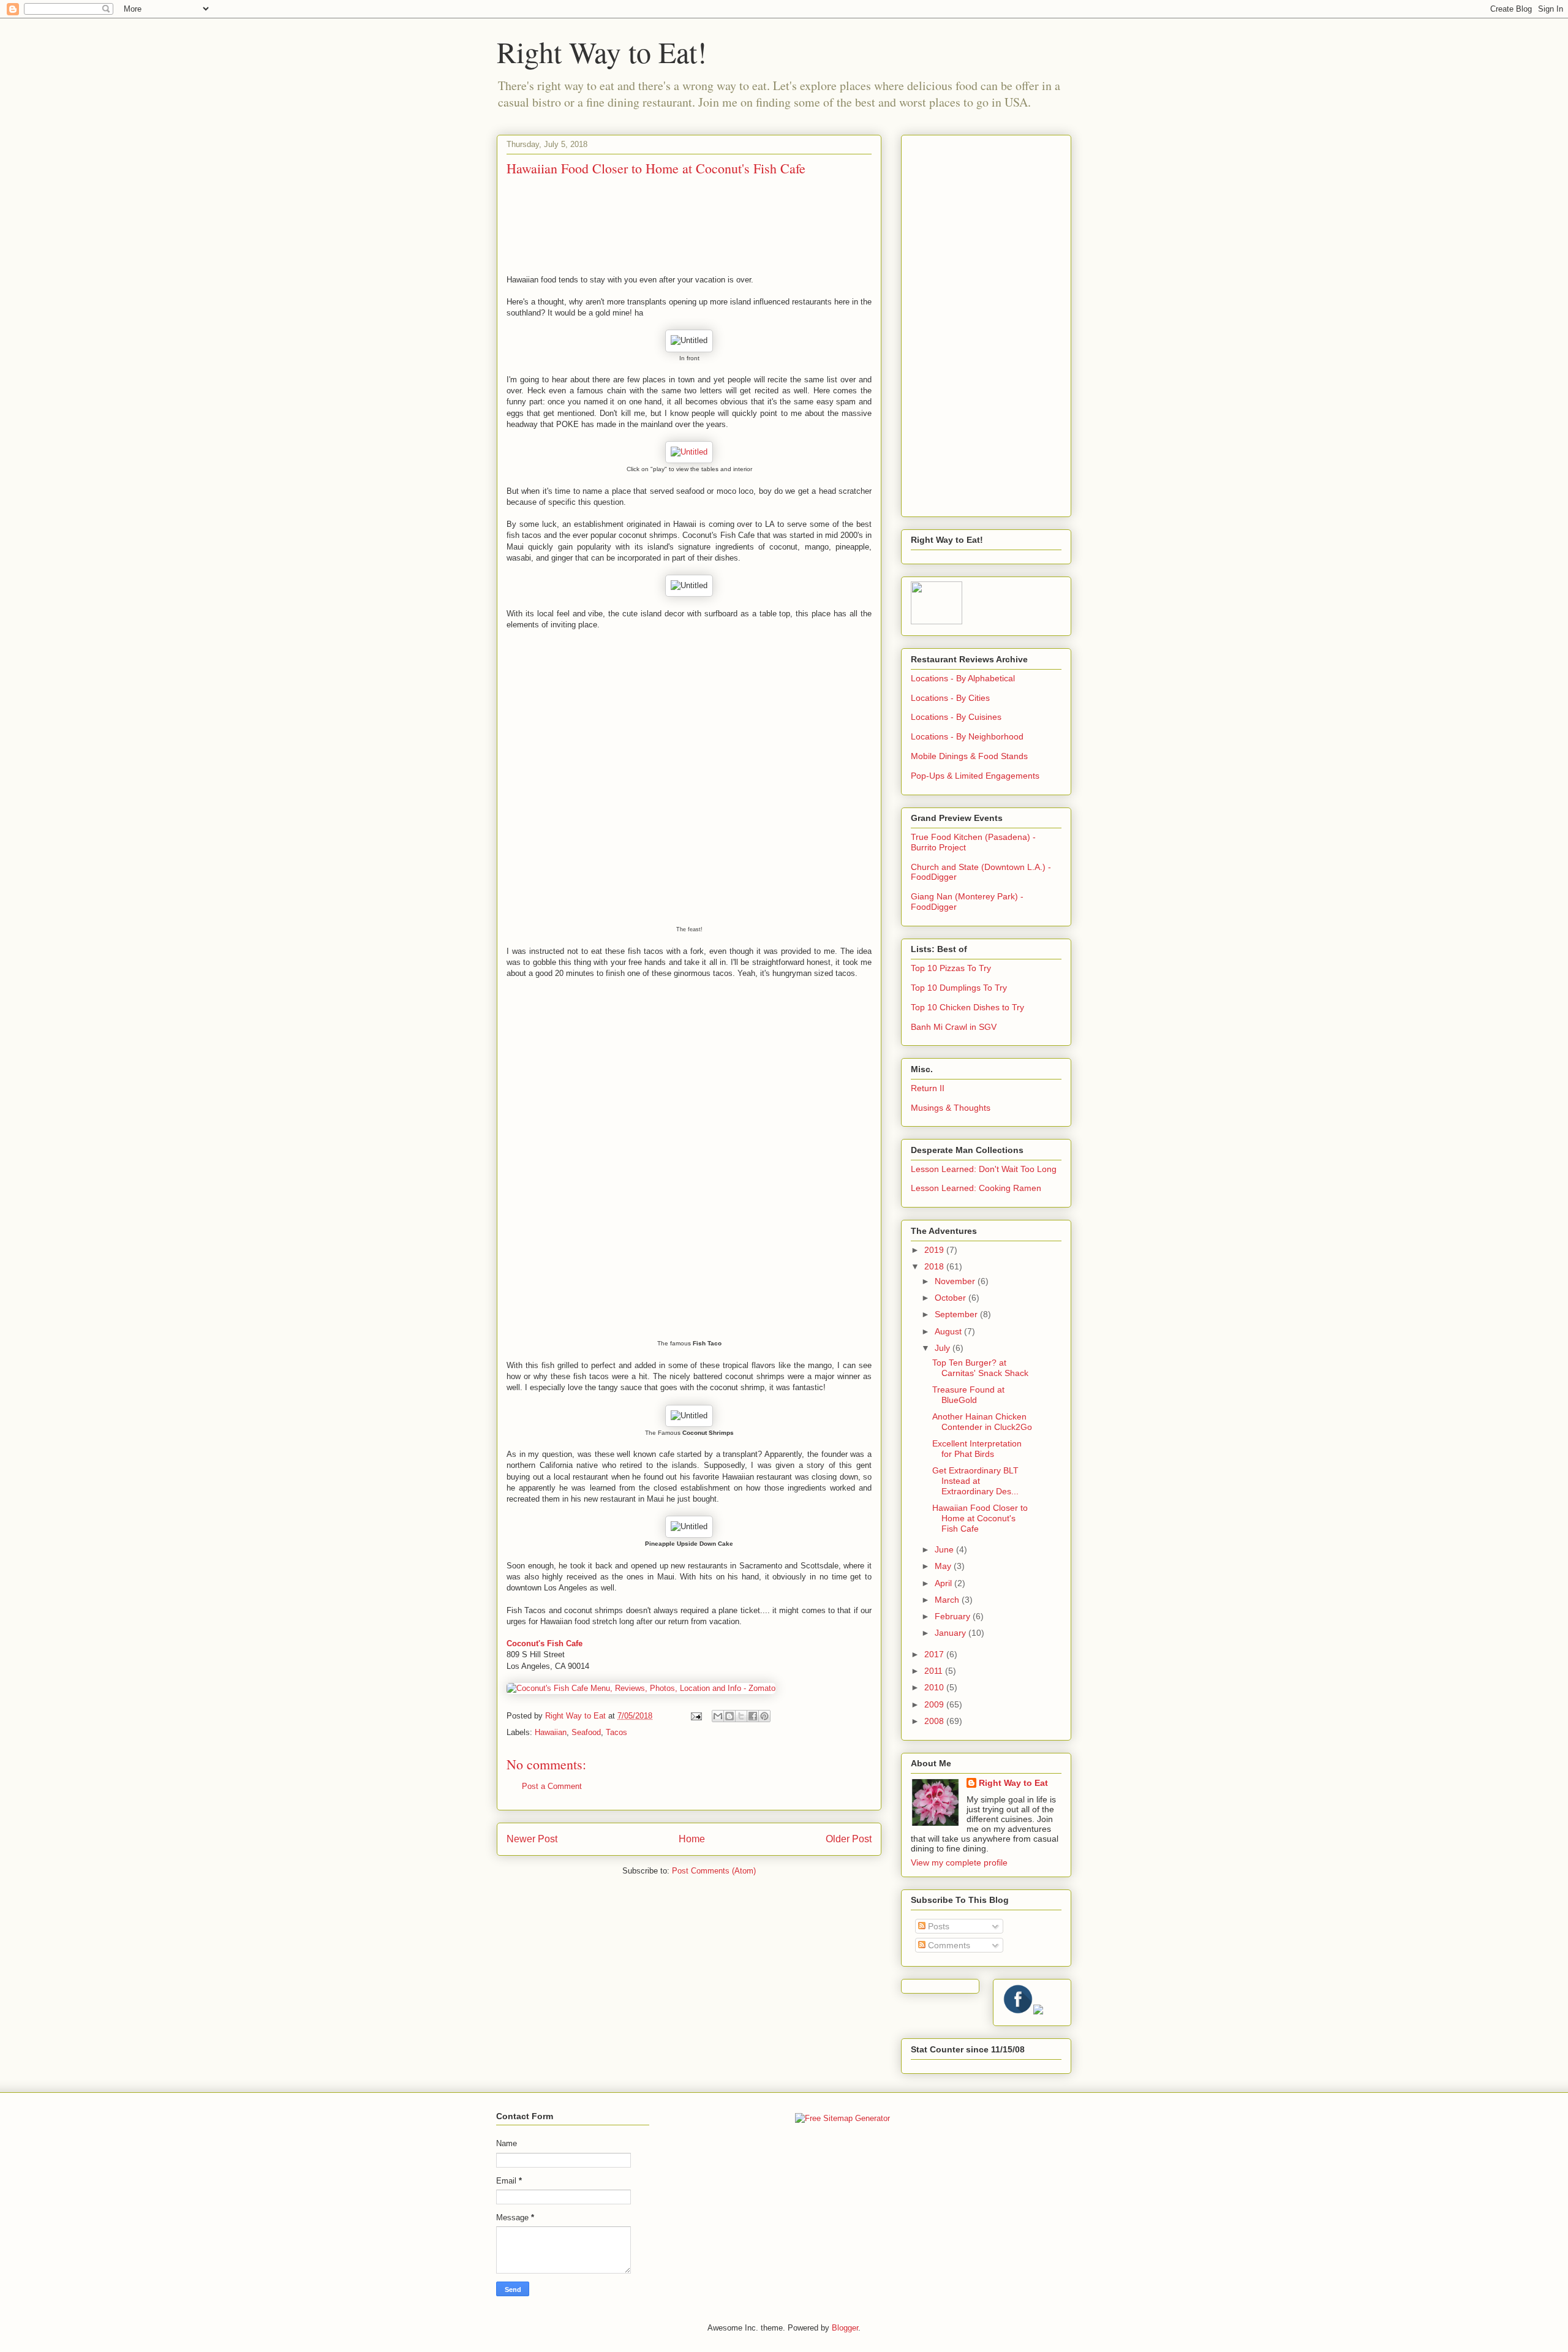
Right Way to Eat (1013, 1783)
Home (692, 1839)
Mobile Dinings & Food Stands (969, 756)
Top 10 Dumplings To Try (959, 988)
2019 (935, 1250)
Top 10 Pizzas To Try (951, 968)
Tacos (616, 1732)
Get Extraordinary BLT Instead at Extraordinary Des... (975, 1481)
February (954, 1616)
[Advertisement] (986, 323)
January (952, 1633)
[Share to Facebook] (753, 1716)
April (944, 1583)
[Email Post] (695, 1716)
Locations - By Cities (950, 698)
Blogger (845, 2328)
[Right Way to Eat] (937, 621)
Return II (928, 1088)
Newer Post (532, 1839)
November (956, 1281)
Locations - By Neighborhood (967, 736)
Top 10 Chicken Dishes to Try (967, 1007)
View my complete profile (959, 1862)
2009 (935, 1704)
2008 (935, 1721)
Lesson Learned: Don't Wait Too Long (984, 1169)
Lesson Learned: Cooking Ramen (976, 1188)
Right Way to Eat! (602, 51)
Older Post (849, 1839)
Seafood (586, 1732)
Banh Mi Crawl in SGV (954, 1027)
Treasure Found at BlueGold (968, 1395)
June (945, 1549)
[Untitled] (689, 452)
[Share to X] (741, 1716)
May (944, 1566)
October (952, 1298)
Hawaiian (551, 1732)
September (957, 1314)
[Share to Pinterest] (764, 1716)
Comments (948, 1945)
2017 (935, 1654)
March (948, 1600)
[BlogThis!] (729, 1716)
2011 (935, 1671)
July (944, 1348)
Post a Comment (552, 1786)
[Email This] (718, 1716)
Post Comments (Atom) (714, 1871)
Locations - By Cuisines (956, 717)
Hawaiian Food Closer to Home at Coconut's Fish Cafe (980, 1518)
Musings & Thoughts (951, 1108)
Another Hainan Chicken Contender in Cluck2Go (982, 1422)
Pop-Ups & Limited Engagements (975, 776)
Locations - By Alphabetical (963, 678)
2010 (935, 1687)
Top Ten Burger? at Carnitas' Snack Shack (980, 1368)
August (949, 1331)
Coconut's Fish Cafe (545, 1643)
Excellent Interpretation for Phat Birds (977, 1449)
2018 (935, 1266)
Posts (937, 1926)
